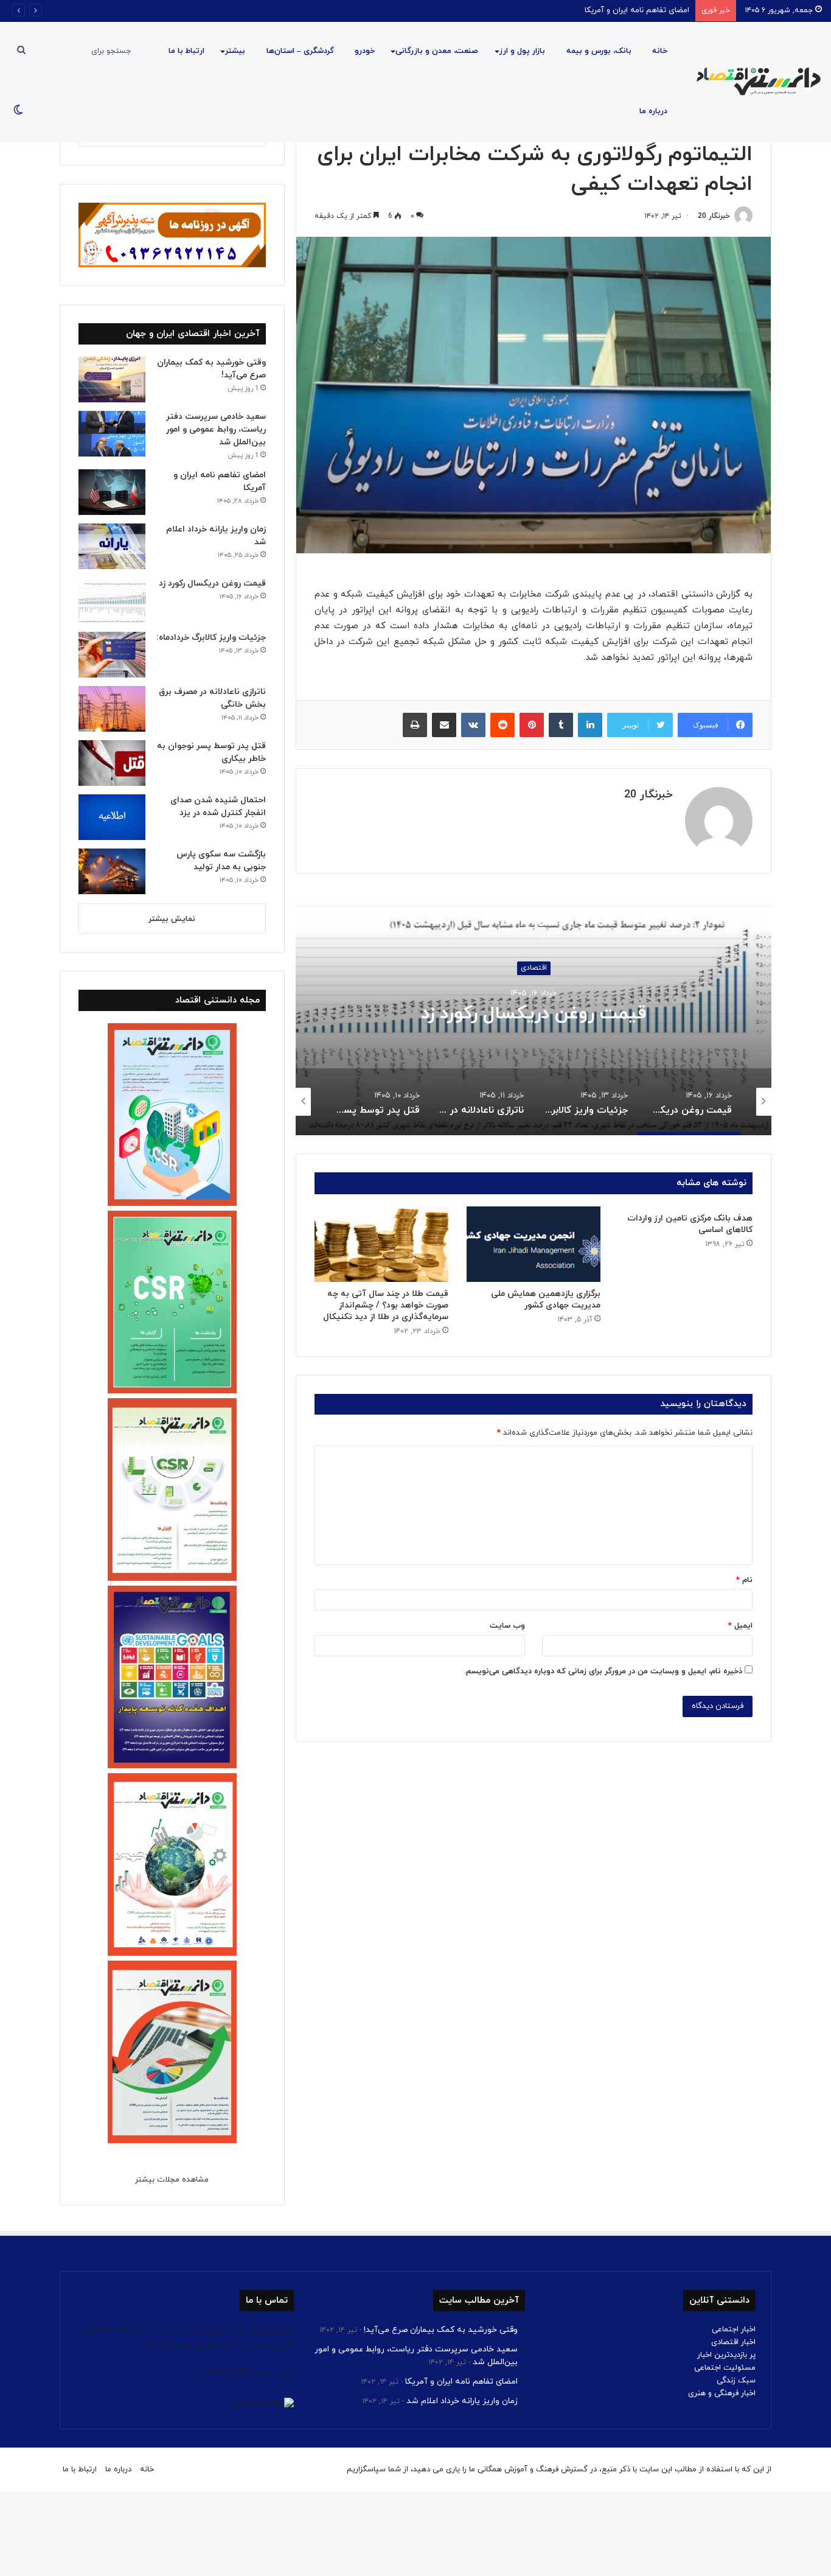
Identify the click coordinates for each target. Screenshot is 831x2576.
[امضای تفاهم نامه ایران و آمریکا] (112, 492)
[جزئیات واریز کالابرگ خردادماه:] (112, 655)
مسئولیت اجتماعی (725, 2368)
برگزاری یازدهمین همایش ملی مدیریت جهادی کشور (546, 1300)
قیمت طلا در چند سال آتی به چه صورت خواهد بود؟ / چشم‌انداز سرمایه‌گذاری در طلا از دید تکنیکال (386, 1305)
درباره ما (653, 111)
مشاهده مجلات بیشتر (172, 2180)
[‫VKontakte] (473, 725)
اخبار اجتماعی (734, 2329)
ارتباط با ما (186, 51)
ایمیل (740, 1626)
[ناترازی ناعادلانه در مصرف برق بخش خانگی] (112, 709)
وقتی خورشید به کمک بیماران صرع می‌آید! (441, 2330)
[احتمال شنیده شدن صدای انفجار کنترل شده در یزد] (112, 817)
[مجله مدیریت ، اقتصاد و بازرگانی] (755, 82)
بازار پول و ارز (522, 51)
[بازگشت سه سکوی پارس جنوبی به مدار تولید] (112, 871)
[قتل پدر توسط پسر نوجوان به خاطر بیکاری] (112, 763)
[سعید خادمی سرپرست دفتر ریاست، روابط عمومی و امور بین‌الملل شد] (112, 434)
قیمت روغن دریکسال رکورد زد (212, 583)
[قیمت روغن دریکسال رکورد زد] (112, 600)
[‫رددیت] (502, 725)
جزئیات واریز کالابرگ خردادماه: (534, 1014)
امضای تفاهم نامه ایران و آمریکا (637, 10)
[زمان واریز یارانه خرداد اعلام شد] (112, 546)
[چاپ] (415, 725)
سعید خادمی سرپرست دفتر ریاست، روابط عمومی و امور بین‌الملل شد (216, 429)
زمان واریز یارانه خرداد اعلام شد (462, 2401)
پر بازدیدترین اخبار (726, 2355)
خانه (660, 51)
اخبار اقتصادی (733, 2342)
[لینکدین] (590, 725)
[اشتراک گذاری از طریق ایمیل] (444, 725)
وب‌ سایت (507, 1626)
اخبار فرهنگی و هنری (722, 2393)
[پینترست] (532, 725)
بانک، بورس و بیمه (599, 51)
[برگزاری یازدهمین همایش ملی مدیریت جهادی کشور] (534, 1244)
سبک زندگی (736, 2381)
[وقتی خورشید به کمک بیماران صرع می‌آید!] (112, 380)
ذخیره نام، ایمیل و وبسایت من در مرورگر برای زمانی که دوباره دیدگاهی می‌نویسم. (603, 1671)
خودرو (365, 51)
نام (744, 1580)
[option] (534, 1013)
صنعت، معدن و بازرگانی (437, 51)
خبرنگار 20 (714, 216)
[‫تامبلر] (561, 725)
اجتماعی (534, 968)
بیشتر (235, 51)
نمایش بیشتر (172, 919)
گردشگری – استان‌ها (300, 51)
